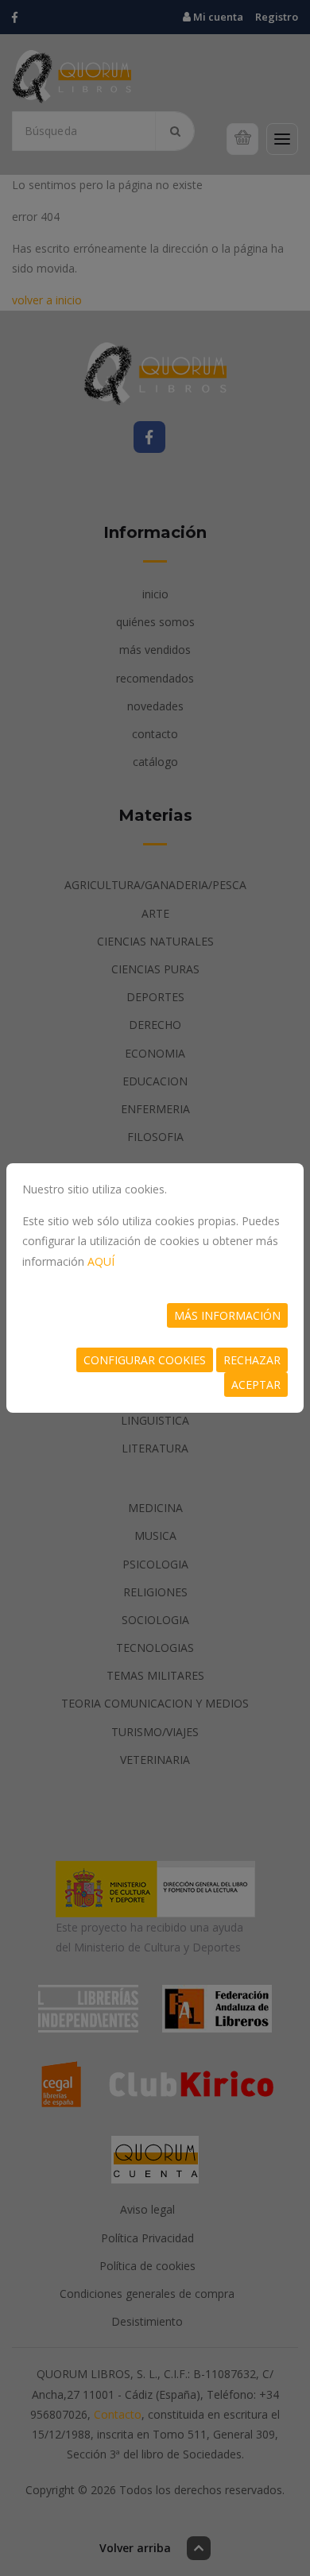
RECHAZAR (252, 1360)
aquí (101, 1261)
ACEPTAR (256, 1385)
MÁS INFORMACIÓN (227, 1315)
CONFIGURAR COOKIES (145, 1360)
